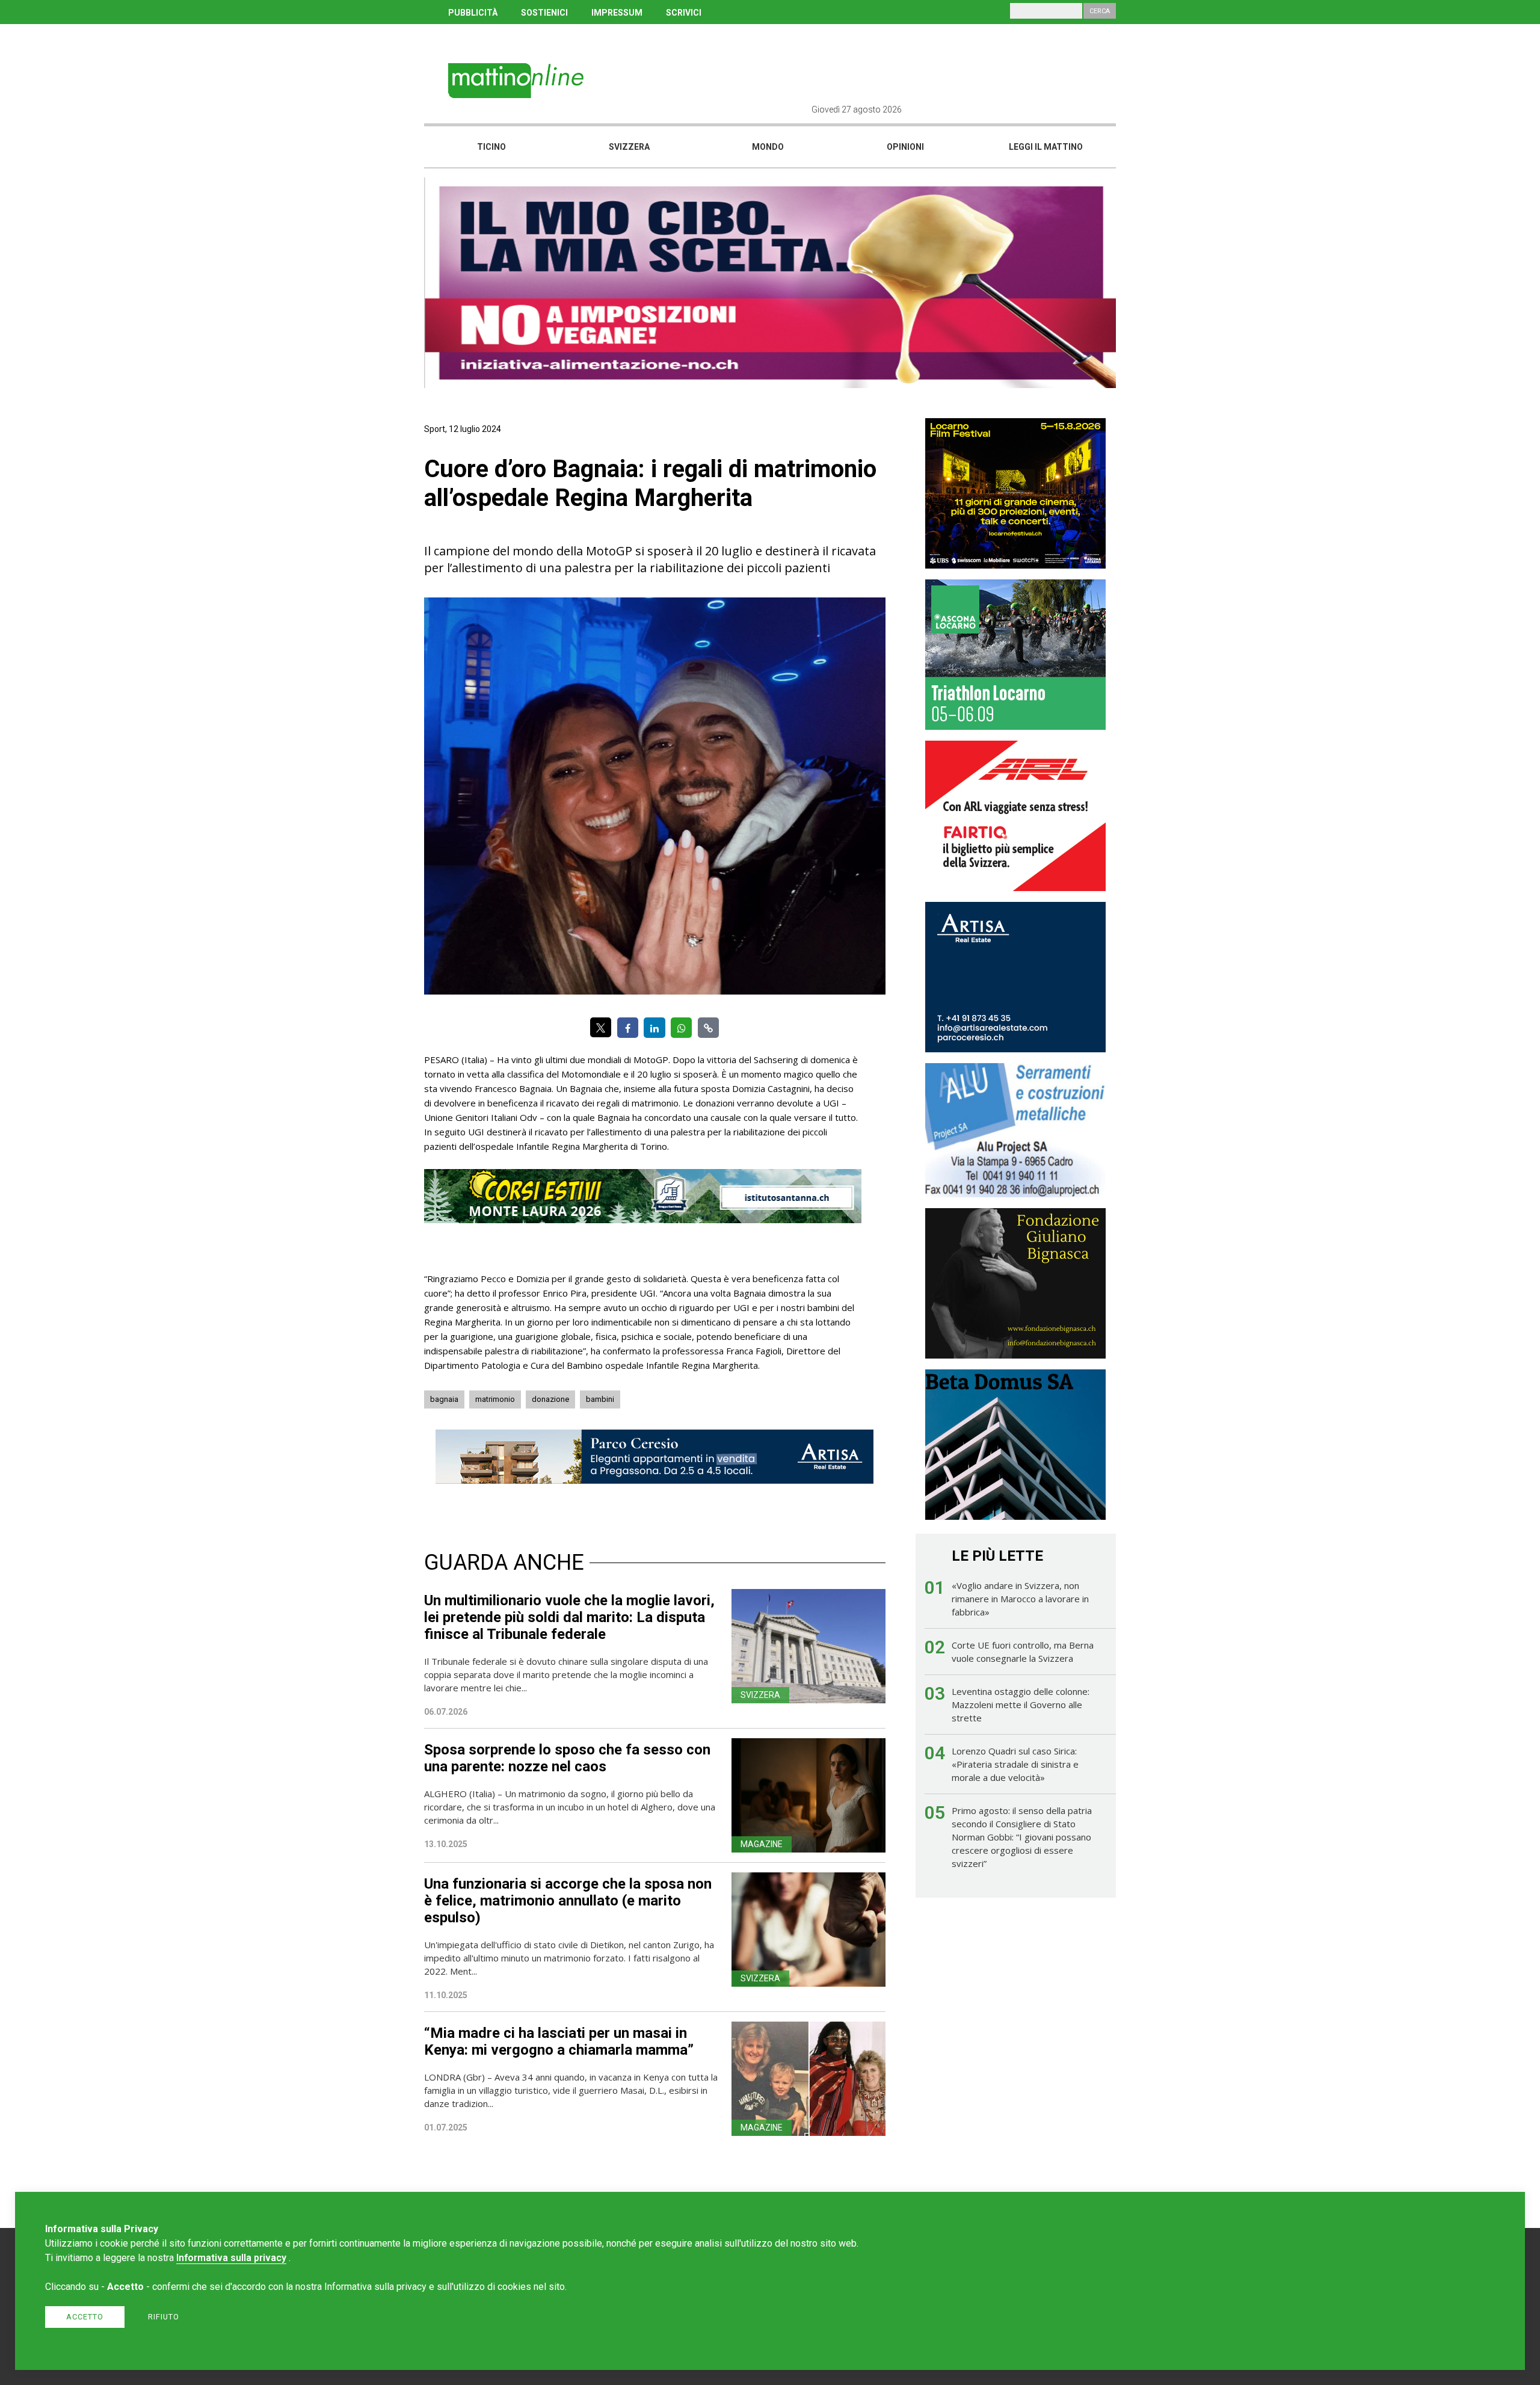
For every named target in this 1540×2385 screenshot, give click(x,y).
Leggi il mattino (1046, 147)
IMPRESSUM (617, 13)
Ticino (491, 147)
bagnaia (444, 1399)
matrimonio (495, 1399)
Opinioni (905, 147)
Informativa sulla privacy (231, 2258)
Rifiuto (164, 2317)
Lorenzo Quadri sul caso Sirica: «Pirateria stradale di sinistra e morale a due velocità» (1015, 1764)
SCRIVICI (684, 13)
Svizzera (629, 147)
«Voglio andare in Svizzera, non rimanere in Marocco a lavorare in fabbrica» (1020, 1599)
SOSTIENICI (544, 13)
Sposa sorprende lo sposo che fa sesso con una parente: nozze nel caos (567, 1758)
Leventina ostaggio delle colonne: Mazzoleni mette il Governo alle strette (1021, 1705)
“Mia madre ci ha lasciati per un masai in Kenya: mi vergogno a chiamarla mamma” (559, 2041)
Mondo (768, 147)
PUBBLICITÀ (473, 13)
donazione (550, 1399)
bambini (600, 1399)
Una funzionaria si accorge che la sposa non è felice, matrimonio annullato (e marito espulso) (568, 1901)
